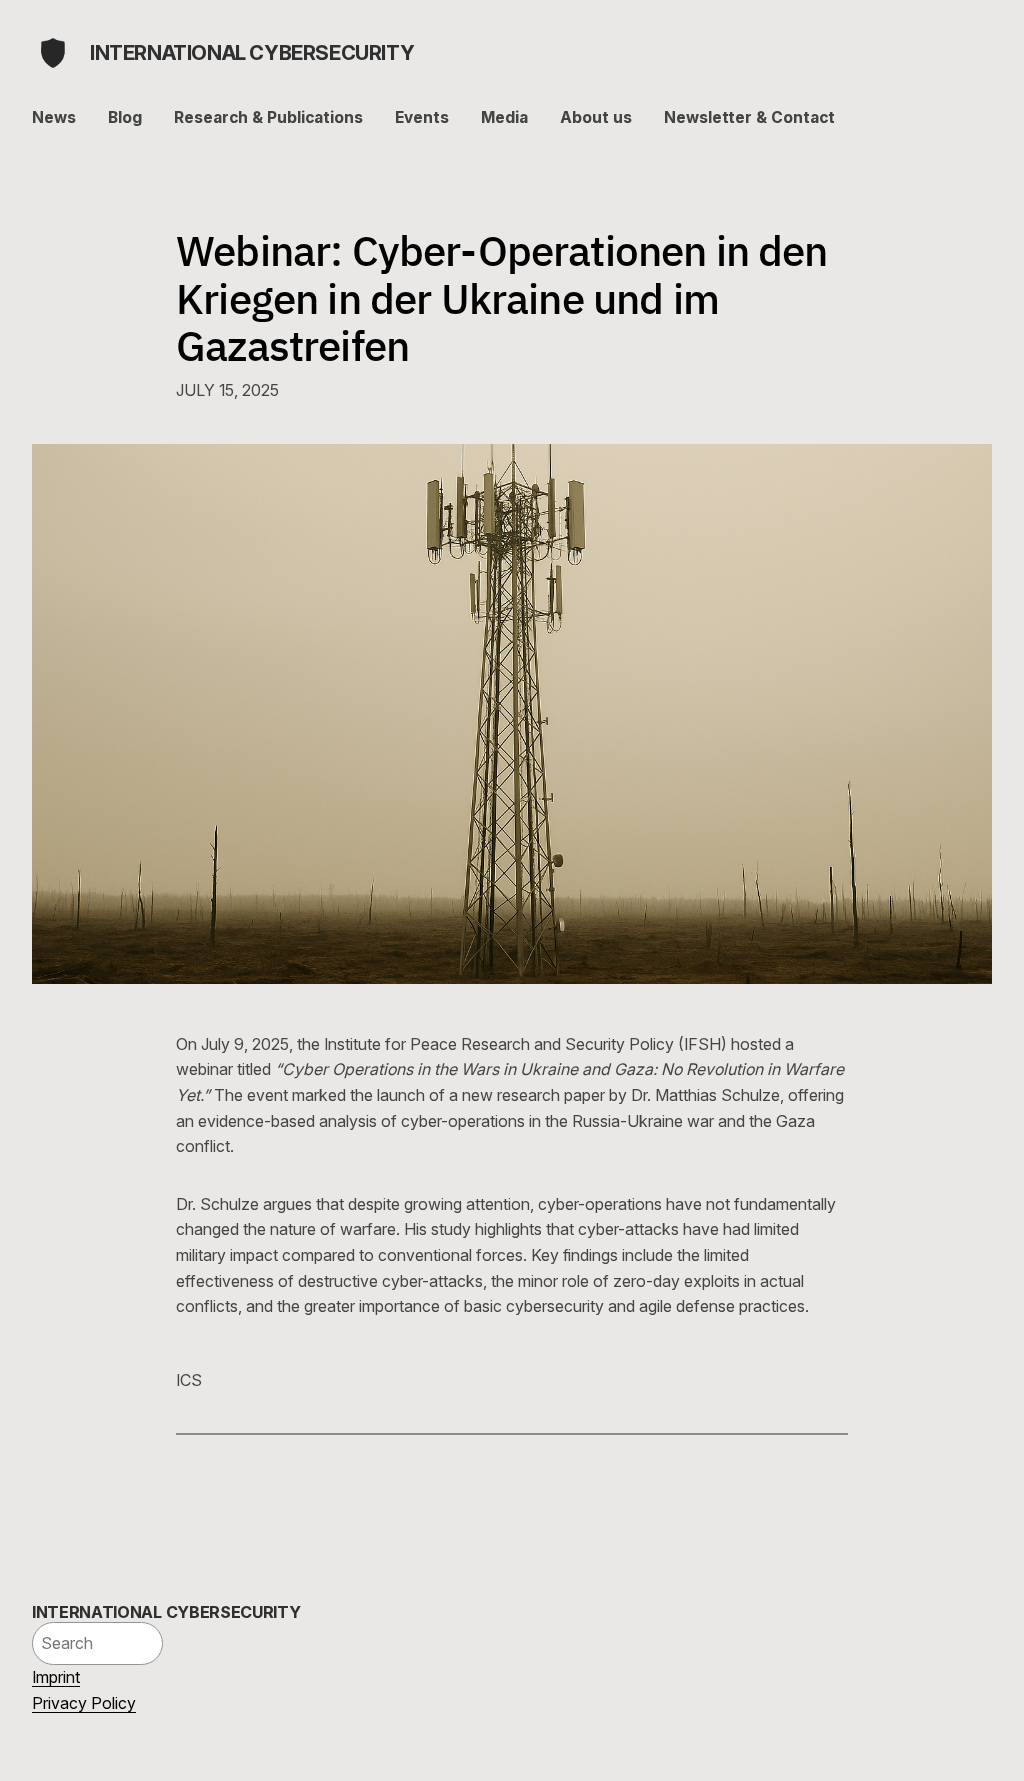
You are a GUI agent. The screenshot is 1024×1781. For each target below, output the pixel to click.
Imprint (56, 1677)
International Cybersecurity (252, 53)
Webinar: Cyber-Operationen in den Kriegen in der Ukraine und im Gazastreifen (502, 298)
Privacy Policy (84, 1703)
